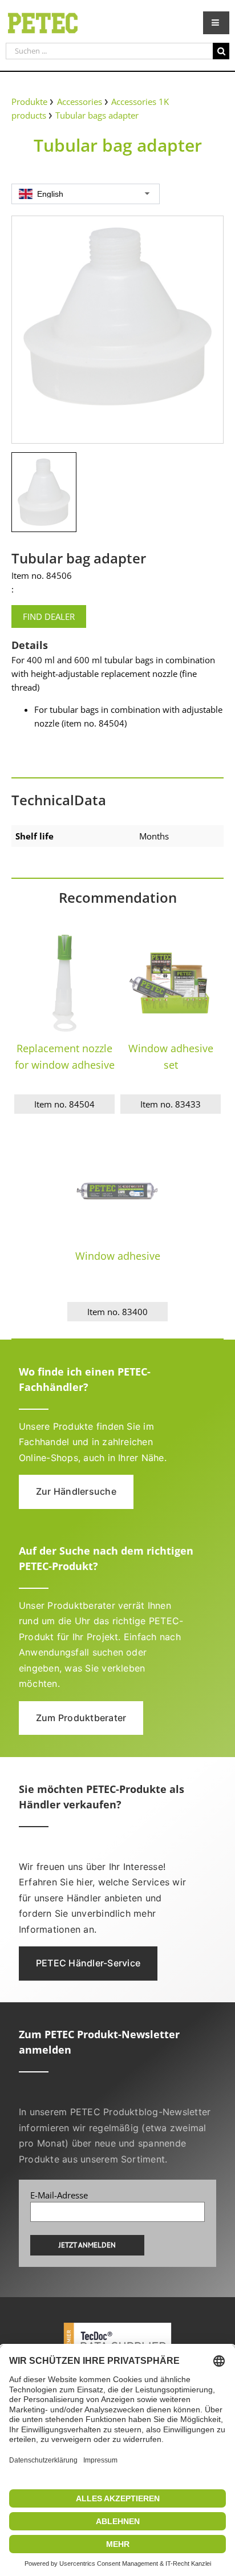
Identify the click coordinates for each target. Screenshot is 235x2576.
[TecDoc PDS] (117, 2323)
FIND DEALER (49, 616)
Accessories (80, 102)
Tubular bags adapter (97, 115)
